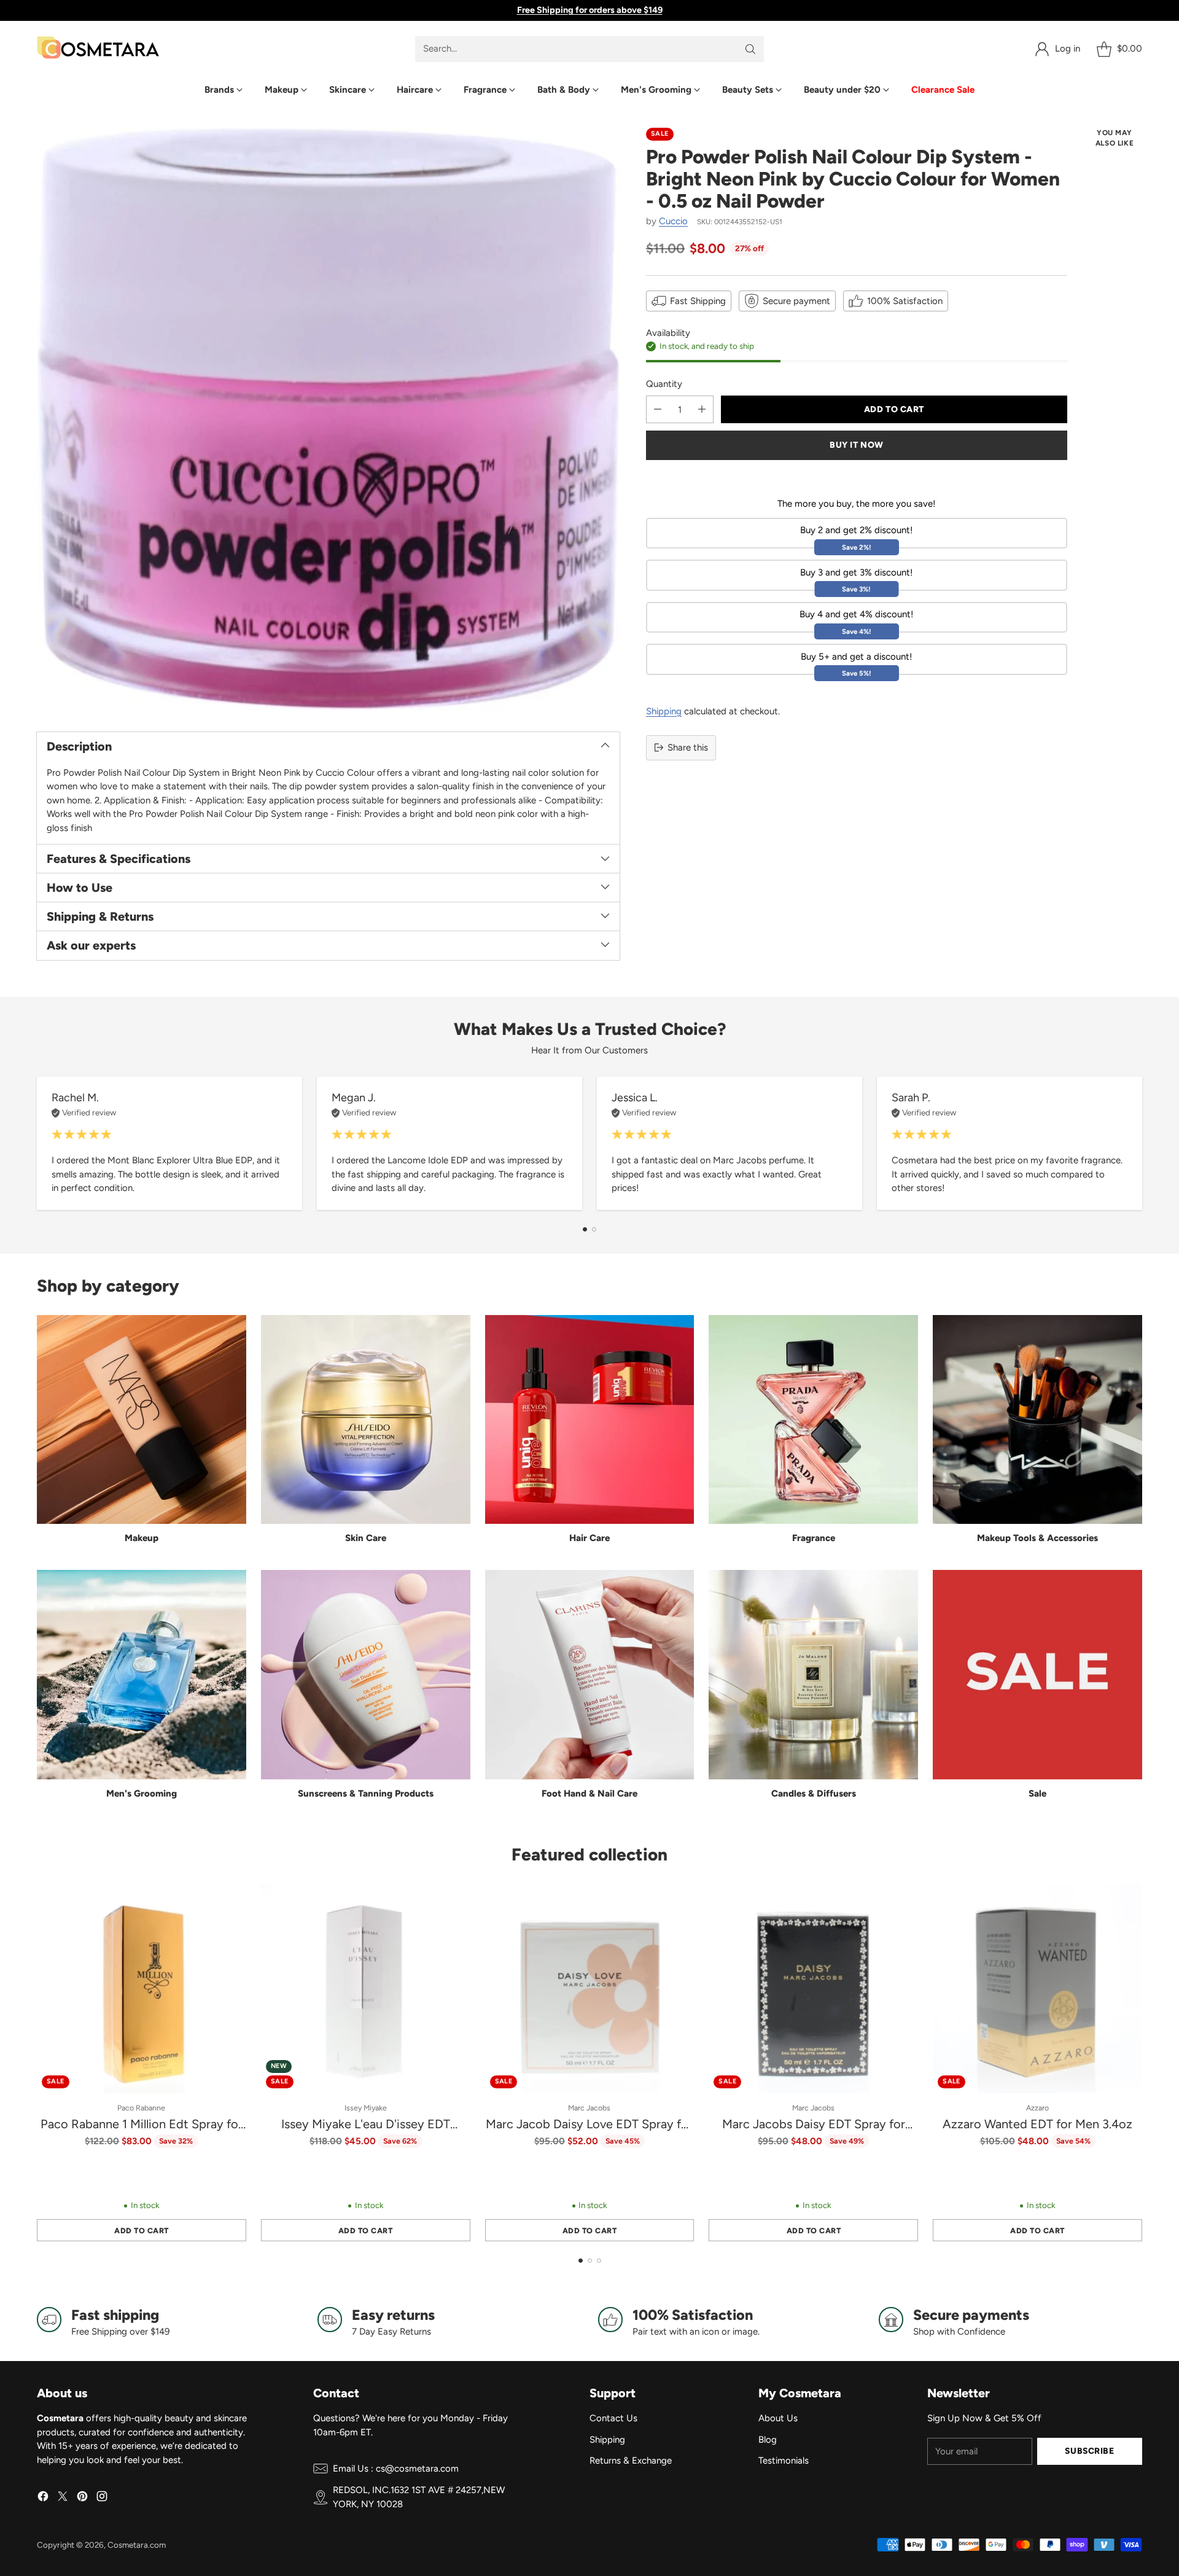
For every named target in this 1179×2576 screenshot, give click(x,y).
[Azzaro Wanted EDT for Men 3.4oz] (1037, 1989)
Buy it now (857, 445)
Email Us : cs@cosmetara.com (396, 2469)
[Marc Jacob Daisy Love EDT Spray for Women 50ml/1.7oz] (590, 1989)
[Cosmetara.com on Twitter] (63, 2498)
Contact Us (613, 2418)
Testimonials (784, 2461)
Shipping (664, 711)
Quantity (664, 383)
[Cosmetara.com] (98, 49)
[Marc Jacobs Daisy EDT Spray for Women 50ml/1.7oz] (813, 1989)
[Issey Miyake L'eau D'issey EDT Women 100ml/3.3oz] (366, 1989)
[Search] (750, 49)
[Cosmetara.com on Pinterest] (82, 2498)
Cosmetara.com (137, 2545)
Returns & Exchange (631, 2461)
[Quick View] (230, 1900)
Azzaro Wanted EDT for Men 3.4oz (1037, 2124)
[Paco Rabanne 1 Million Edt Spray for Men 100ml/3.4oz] (142, 1989)
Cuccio (673, 221)
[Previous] (37, 1143)
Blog (768, 2440)
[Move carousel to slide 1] (585, 1229)
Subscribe (1089, 2451)
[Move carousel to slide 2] (594, 1229)
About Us (778, 2418)
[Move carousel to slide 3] (599, 2261)
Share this (688, 747)
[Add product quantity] (702, 409)
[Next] (1142, 1143)
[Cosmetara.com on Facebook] (43, 2498)
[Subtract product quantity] (658, 409)
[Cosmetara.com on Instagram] (102, 2498)
